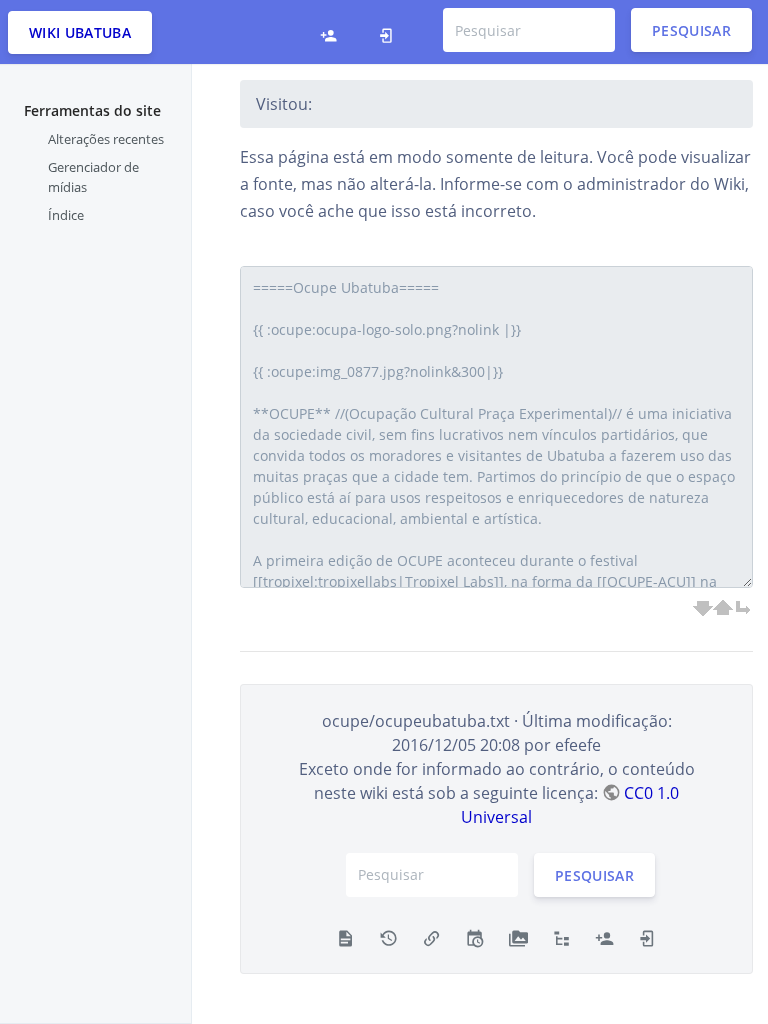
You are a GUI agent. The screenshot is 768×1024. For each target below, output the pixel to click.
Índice (66, 215)
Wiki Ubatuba (80, 32)
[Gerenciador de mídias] (518, 937)
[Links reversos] (431, 937)
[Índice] (561, 937)
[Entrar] (386, 32)
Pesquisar (691, 30)
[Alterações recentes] (474, 937)
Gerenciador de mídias (93, 177)
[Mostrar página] (345, 937)
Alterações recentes (106, 139)
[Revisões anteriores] (388, 937)
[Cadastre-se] (328, 32)
